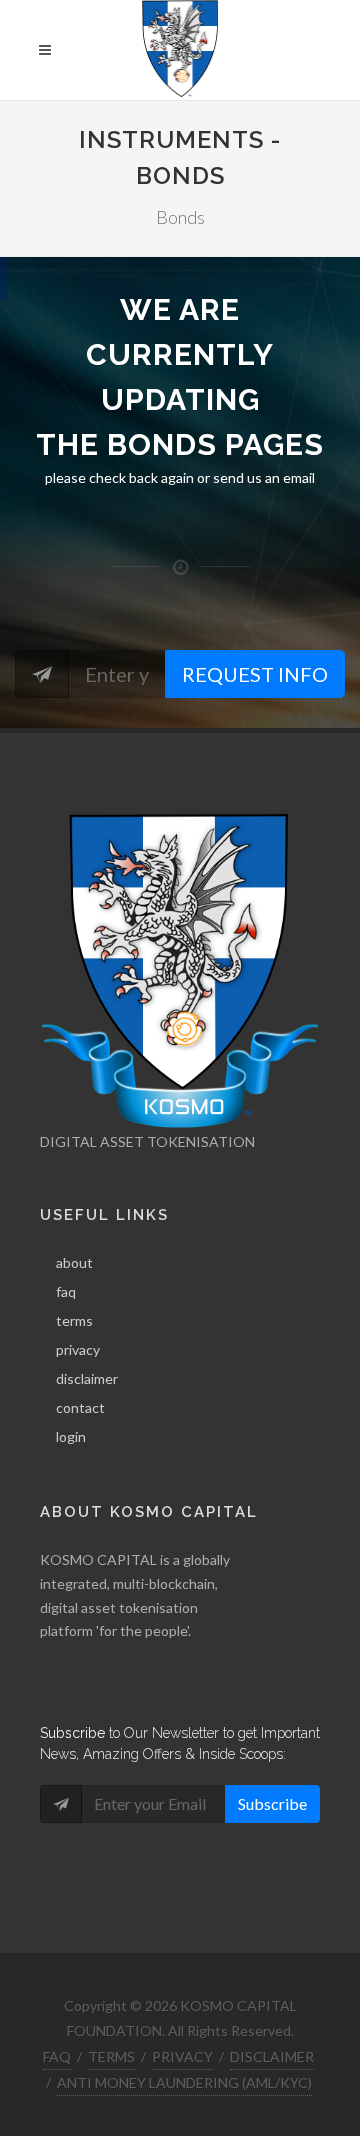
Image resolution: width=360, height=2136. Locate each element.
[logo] (180, 50)
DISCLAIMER (272, 2056)
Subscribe (272, 1803)
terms (74, 1320)
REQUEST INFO (255, 674)
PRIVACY (182, 2056)
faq (66, 1291)
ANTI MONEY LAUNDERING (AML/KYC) (184, 2082)
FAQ (57, 2056)
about (74, 1262)
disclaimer (87, 1378)
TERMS (111, 2056)
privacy (78, 1349)
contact (80, 1407)
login (71, 1436)
